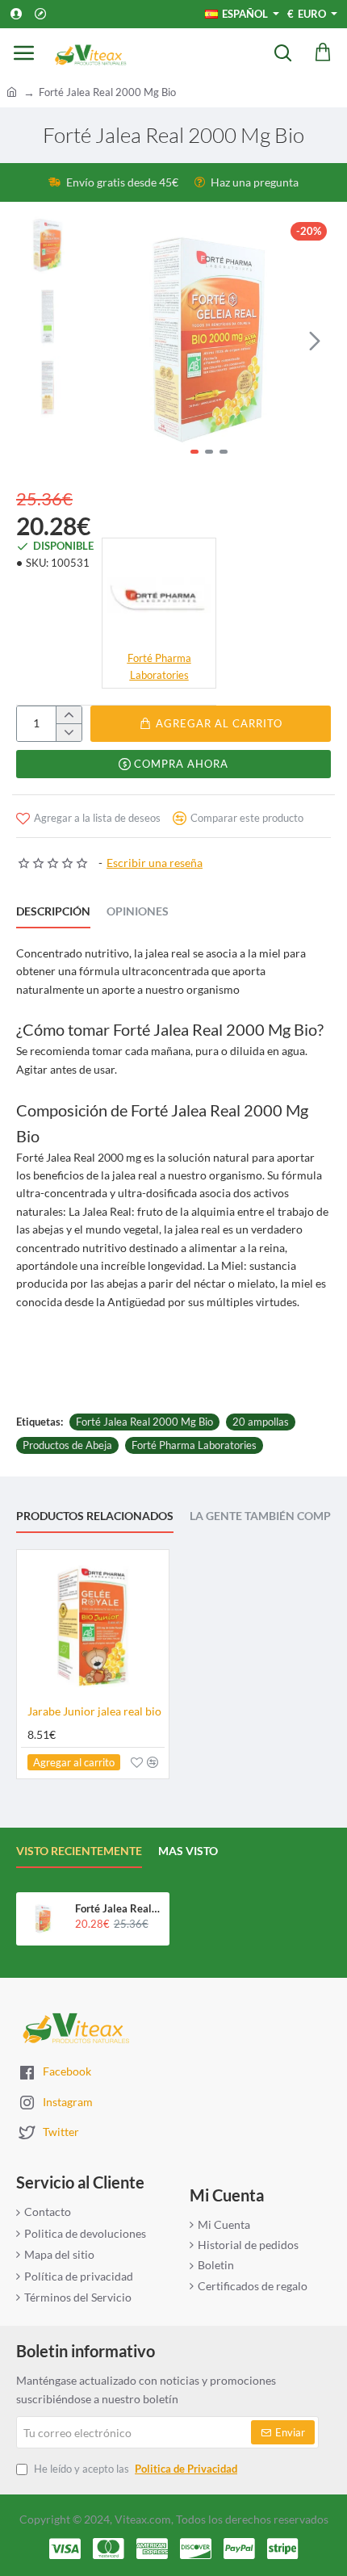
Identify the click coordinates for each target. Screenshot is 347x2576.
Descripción (53, 911)
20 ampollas (261, 1422)
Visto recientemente (79, 1851)
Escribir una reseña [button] (155, 863)
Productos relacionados (95, 1516)
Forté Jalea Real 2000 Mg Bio (144, 1422)
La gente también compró (268, 1516)
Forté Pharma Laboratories (194, 1445)
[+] (69, 715)
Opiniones (138, 911)
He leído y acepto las (134, 2469)
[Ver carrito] (323, 52)
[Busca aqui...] (282, 52)
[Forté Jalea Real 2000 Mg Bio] (43, 1919)
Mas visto (188, 1851)
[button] (103, 340)
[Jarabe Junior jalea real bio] (93, 1626)
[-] (69, 732)
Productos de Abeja (67, 1445)
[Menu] (24, 52)
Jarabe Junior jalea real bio (94, 1711)
